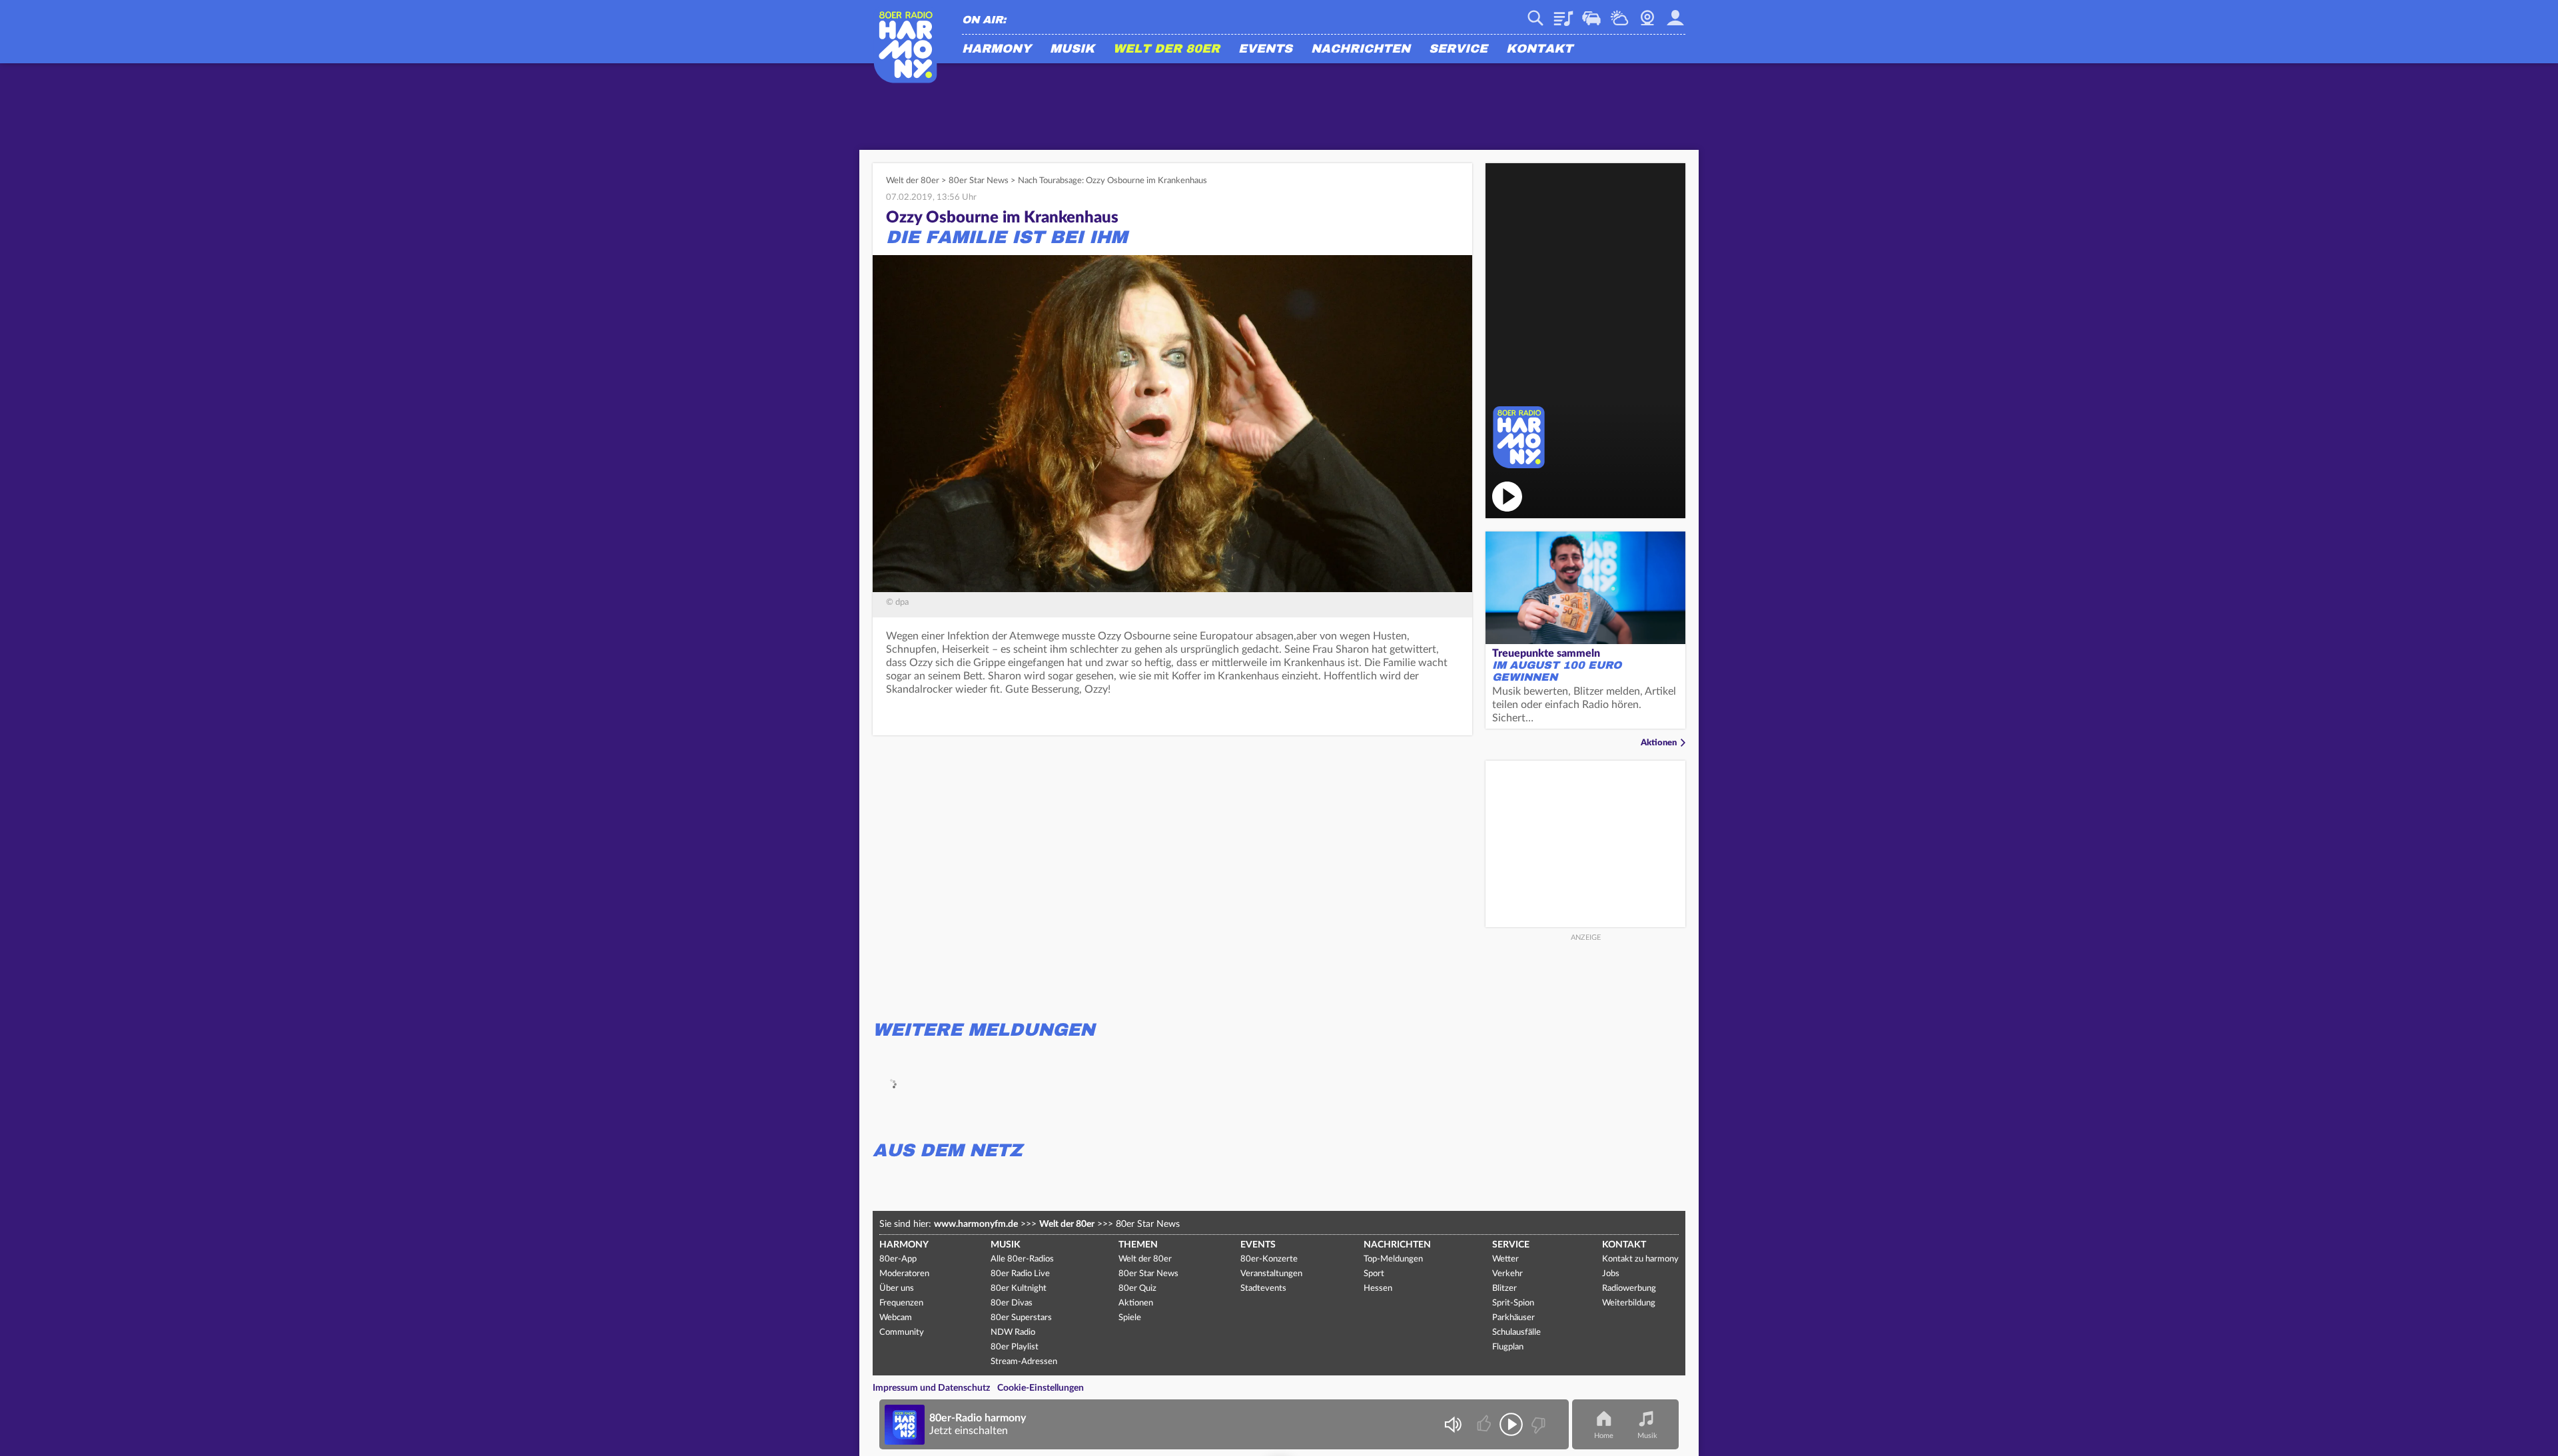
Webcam (1647, 13)
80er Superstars (1021, 1318)
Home (1604, 1436)
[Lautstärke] (1453, 1424)
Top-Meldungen (1393, 1259)
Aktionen (1659, 743)
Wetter (1619, 13)
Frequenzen (901, 1303)
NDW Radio (1013, 1332)
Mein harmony (1675, 13)
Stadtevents (1263, 1288)
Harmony (997, 49)
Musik (1072, 49)
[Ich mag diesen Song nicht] (1537, 1424)
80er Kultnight (1019, 1288)
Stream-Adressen (1024, 1362)
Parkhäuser (1513, 1318)
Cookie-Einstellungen (1041, 1388)
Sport (1374, 1274)
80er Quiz (1137, 1288)
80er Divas (1012, 1303)
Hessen (1378, 1288)
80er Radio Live (1020, 1274)
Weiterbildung (1629, 1303)
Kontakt (1539, 49)
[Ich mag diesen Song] (1485, 1424)
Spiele (1130, 1318)
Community (902, 1332)
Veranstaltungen (1271, 1274)
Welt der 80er (1166, 49)
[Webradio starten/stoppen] (1511, 1424)
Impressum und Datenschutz (931, 1388)
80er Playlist (1015, 1347)
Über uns (897, 1288)
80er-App (898, 1259)
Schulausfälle (1516, 1332)
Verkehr (1591, 13)
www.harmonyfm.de (976, 1224)
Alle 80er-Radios (1022, 1259)
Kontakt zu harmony (1640, 1259)
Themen (1138, 1245)
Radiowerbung (1629, 1288)
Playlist (1563, 13)
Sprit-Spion (1513, 1303)
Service (1458, 49)
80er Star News (979, 181)
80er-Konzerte (1269, 1259)
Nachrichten (1361, 49)
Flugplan (1508, 1347)
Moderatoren (904, 1274)
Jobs (1611, 1274)
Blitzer (1504, 1288)
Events (1265, 49)
